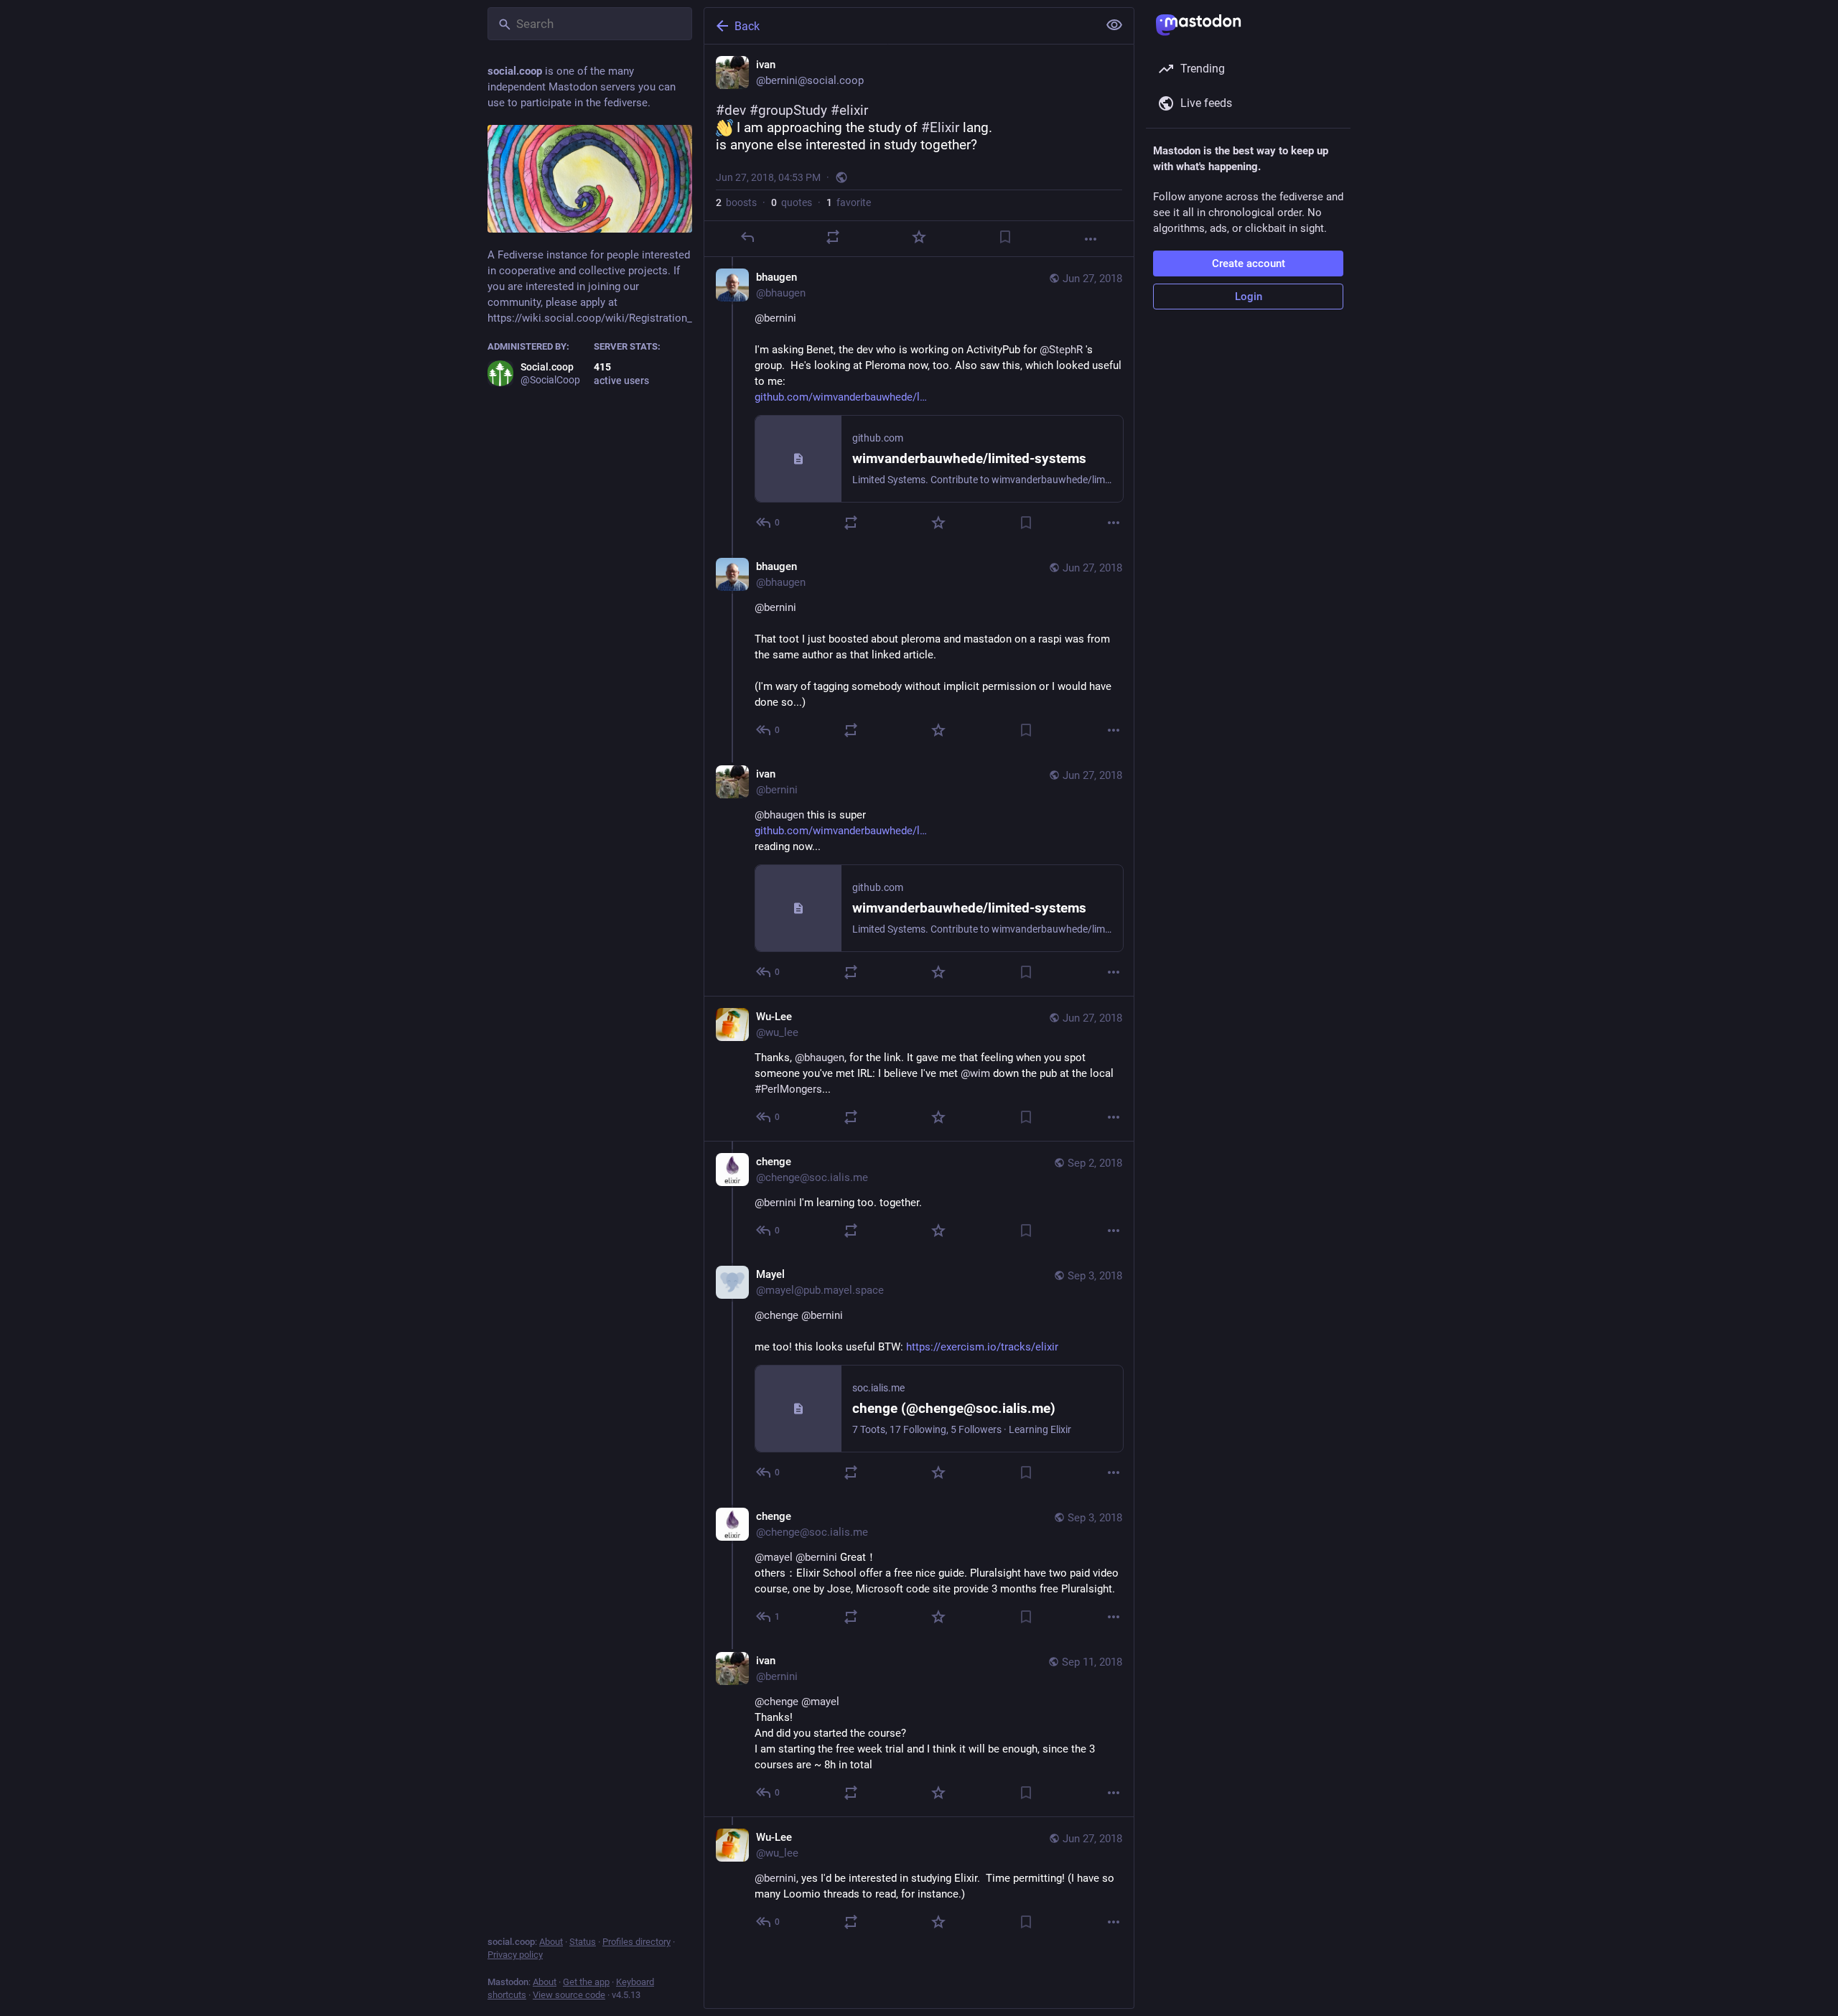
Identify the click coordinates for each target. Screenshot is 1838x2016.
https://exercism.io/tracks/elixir (982, 1347)
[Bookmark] (1005, 237)
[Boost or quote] (833, 237)
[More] (1091, 239)
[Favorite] (919, 237)
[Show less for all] (1114, 25)
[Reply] (747, 237)
